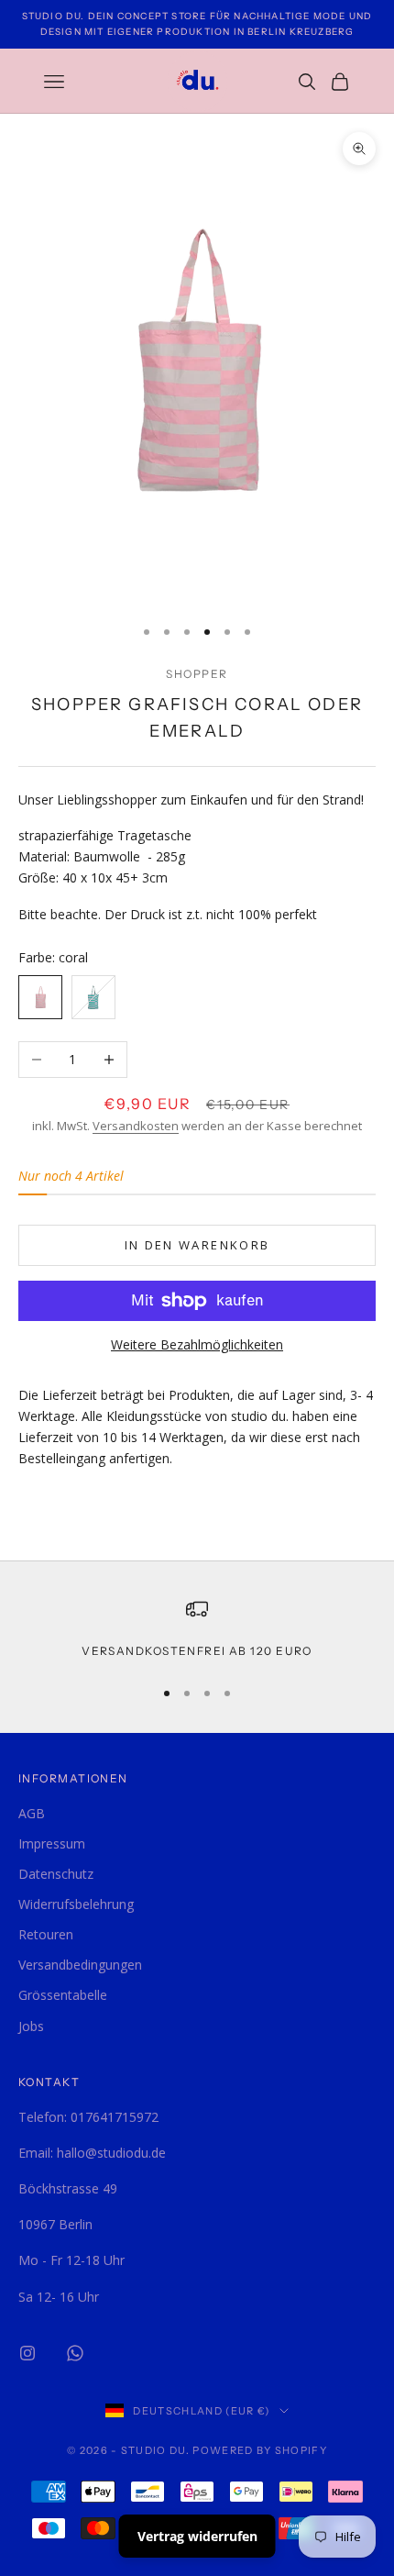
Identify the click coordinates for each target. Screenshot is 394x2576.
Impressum (52, 1843)
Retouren (46, 1934)
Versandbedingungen (80, 1965)
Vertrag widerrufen (197, 2536)
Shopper (197, 674)
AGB (32, 1813)
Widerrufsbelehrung (76, 1904)
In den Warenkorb (197, 1245)
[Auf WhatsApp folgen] (75, 2353)
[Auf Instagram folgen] (27, 2353)
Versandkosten (136, 1126)
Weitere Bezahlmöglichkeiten (197, 1344)
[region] (197, 1629)
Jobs (31, 2026)
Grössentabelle (63, 1995)
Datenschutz (56, 1874)
